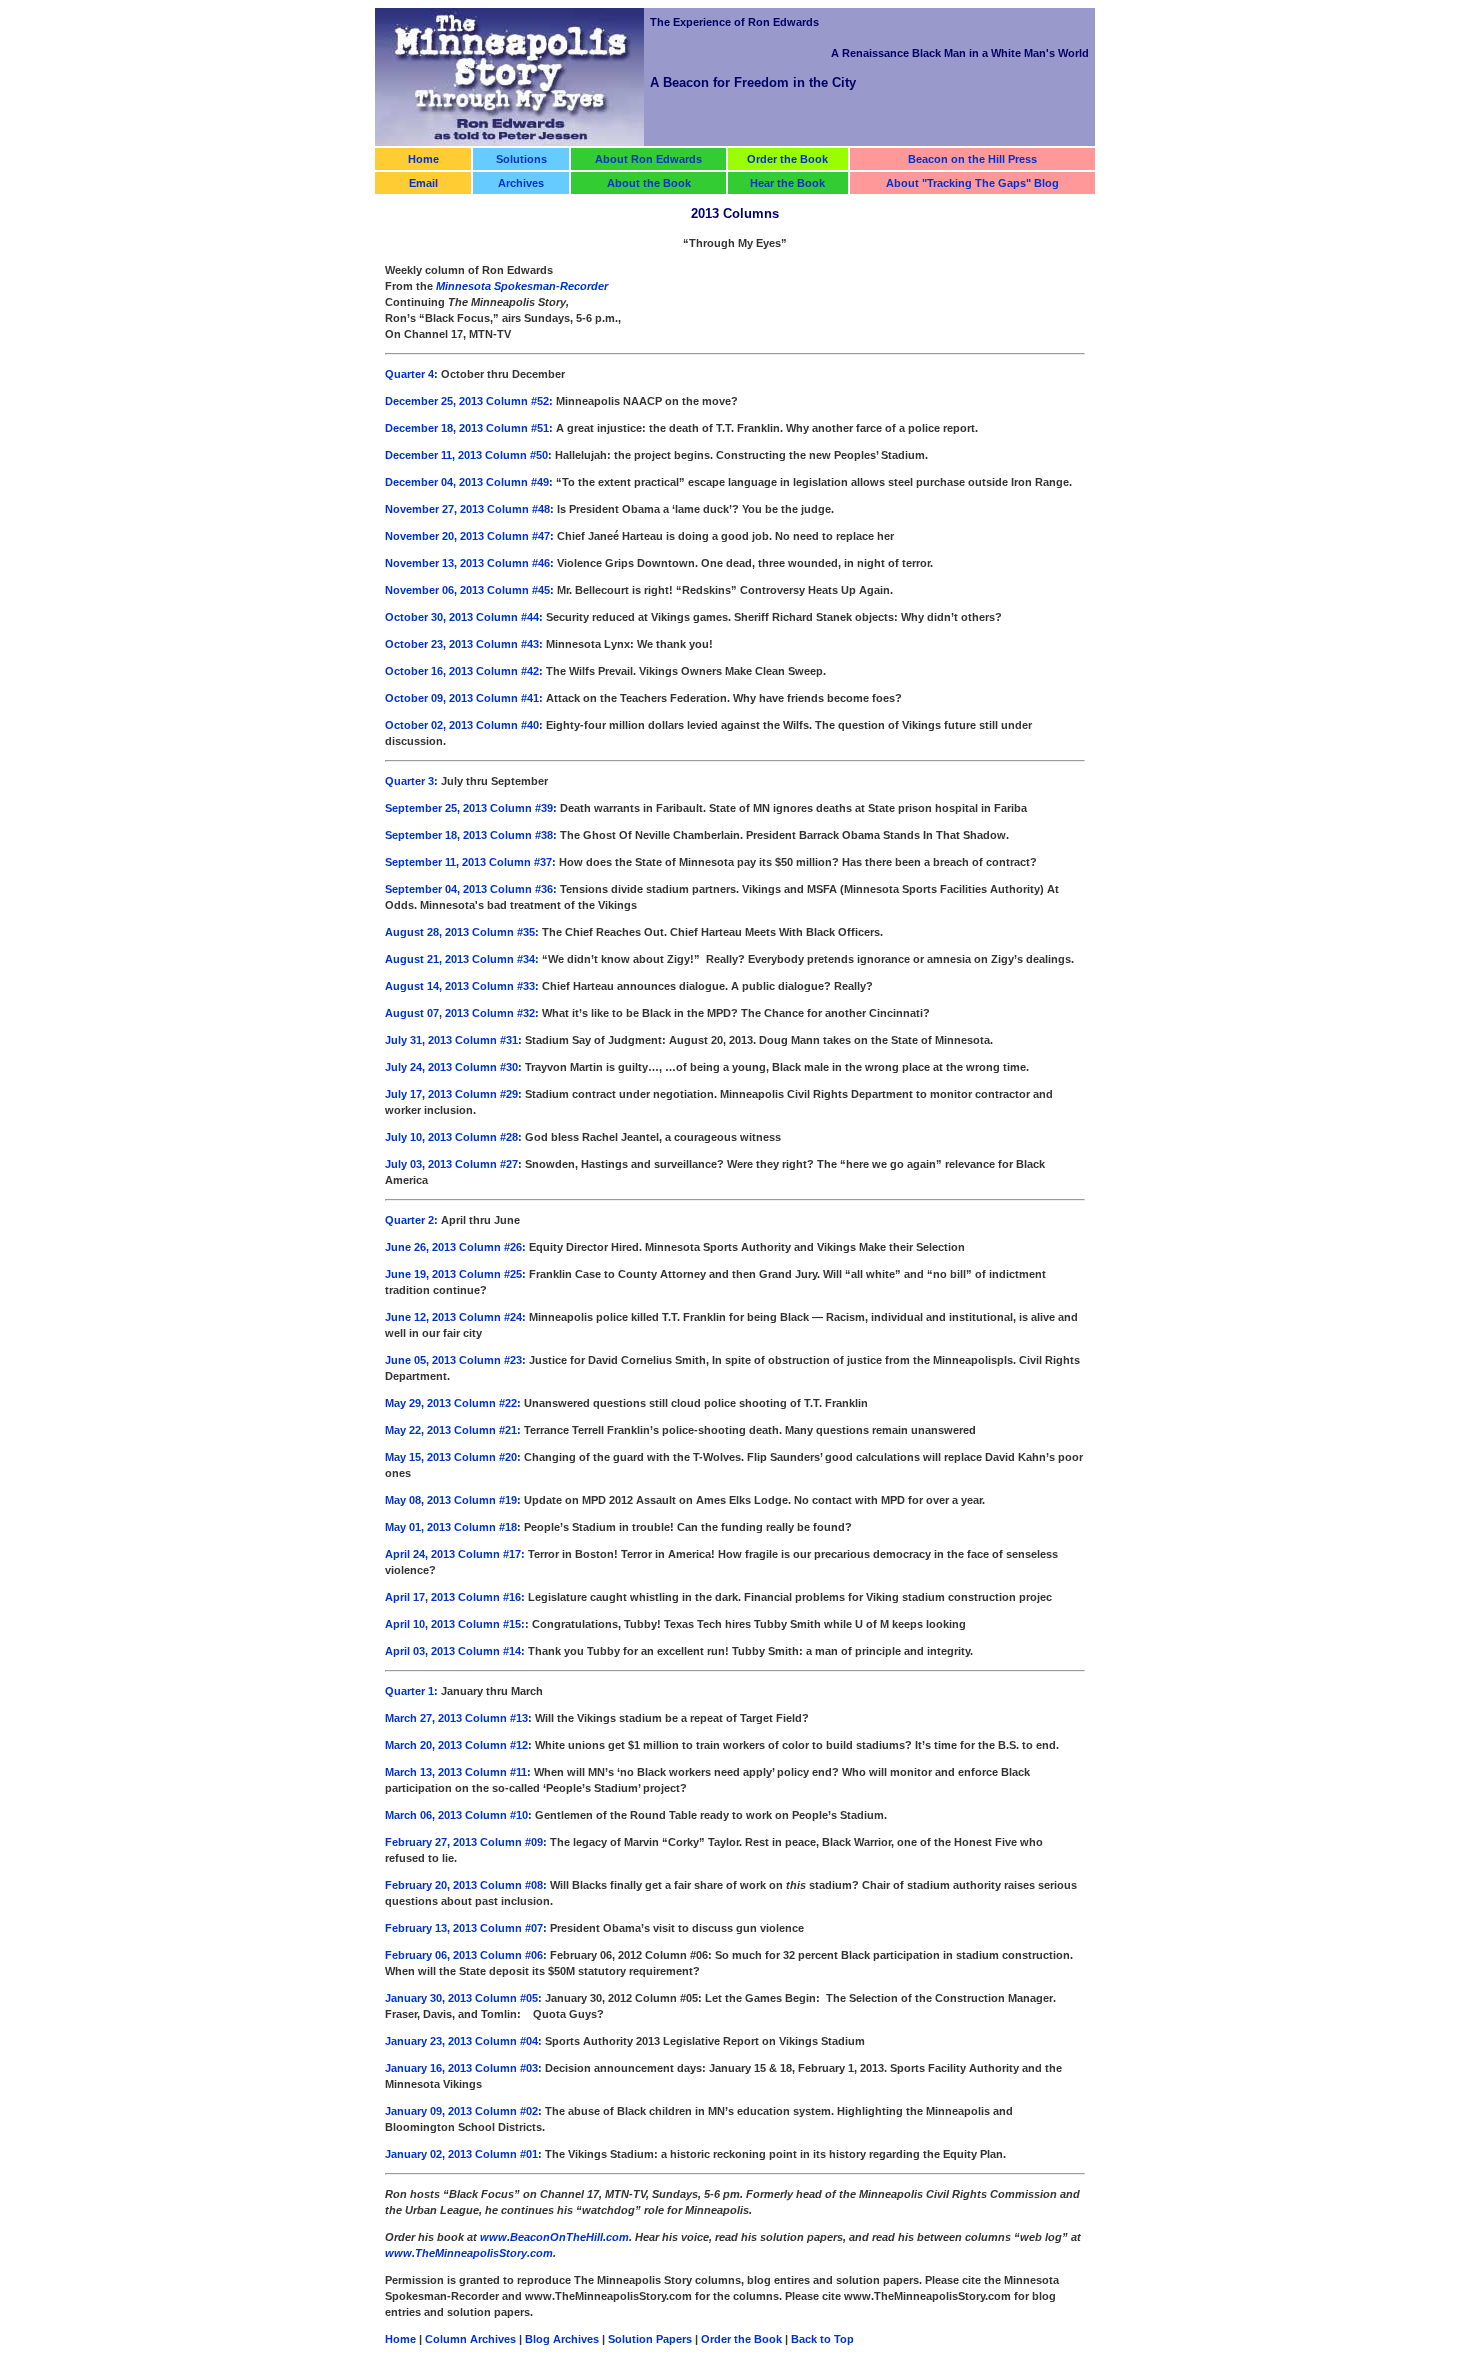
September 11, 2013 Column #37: (472, 862)
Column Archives (470, 2339)
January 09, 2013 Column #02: (463, 2111)
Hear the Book (787, 183)
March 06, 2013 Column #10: (458, 1815)
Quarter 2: (411, 1220)
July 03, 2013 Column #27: (455, 1164)
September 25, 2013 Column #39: (471, 808)
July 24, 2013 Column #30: (455, 1067)
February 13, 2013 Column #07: (466, 1928)
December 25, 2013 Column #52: (470, 401)
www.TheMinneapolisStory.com (469, 2253)
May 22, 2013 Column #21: (453, 1430)
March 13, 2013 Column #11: (458, 1772)
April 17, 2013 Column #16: (455, 1597)
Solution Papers (650, 2339)
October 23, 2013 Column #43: (464, 644)
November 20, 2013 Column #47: (469, 536)
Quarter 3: (411, 781)
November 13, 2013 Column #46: (471, 563)
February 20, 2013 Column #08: (466, 1885)
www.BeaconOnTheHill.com (554, 2237)
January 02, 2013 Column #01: (463, 2154)
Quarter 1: (411, 1691)
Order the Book (787, 159)
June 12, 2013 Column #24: (455, 1317)
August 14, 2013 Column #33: (462, 986)
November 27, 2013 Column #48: (469, 509)
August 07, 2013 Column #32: (462, 1013)
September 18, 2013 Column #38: (471, 835)
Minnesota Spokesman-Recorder (522, 286)
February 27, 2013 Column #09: (466, 1842)
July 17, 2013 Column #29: (453, 1094)
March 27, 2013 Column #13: (458, 1718)
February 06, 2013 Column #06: (466, 1955)
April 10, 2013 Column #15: (455, 1624)
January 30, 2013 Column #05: (465, 1998)
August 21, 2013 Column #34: (462, 959)
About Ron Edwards (648, 159)
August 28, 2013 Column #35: (462, 932)
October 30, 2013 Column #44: (464, 617)
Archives (521, 183)
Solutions (521, 159)
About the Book (649, 183)
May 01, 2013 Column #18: (454, 1527)
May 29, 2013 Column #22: (454, 1403)
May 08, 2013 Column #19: (453, 1500)
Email (423, 183)
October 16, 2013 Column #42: (464, 671)
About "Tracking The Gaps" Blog (972, 183)
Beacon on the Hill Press (972, 159)
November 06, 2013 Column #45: (469, 590)
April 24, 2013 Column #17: (455, 1554)
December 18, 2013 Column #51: (469, 428)
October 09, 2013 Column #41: (464, 698)
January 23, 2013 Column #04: (463, 2041)
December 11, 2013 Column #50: (468, 455)
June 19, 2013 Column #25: (457, 1274)
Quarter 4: (413, 374)
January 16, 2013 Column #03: (463, 2068)
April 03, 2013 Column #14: (456, 1651)
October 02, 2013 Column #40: (464, 725)
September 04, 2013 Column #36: (471, 889)
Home (423, 159)
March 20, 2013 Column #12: (458, 1745)
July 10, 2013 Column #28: (453, 1137)
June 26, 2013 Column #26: (457, 1247)
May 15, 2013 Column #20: (453, 1457)
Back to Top (822, 2339)
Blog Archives (562, 2339)
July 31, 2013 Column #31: (455, 1040)
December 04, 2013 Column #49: (470, 482)
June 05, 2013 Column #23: (455, 1360)
